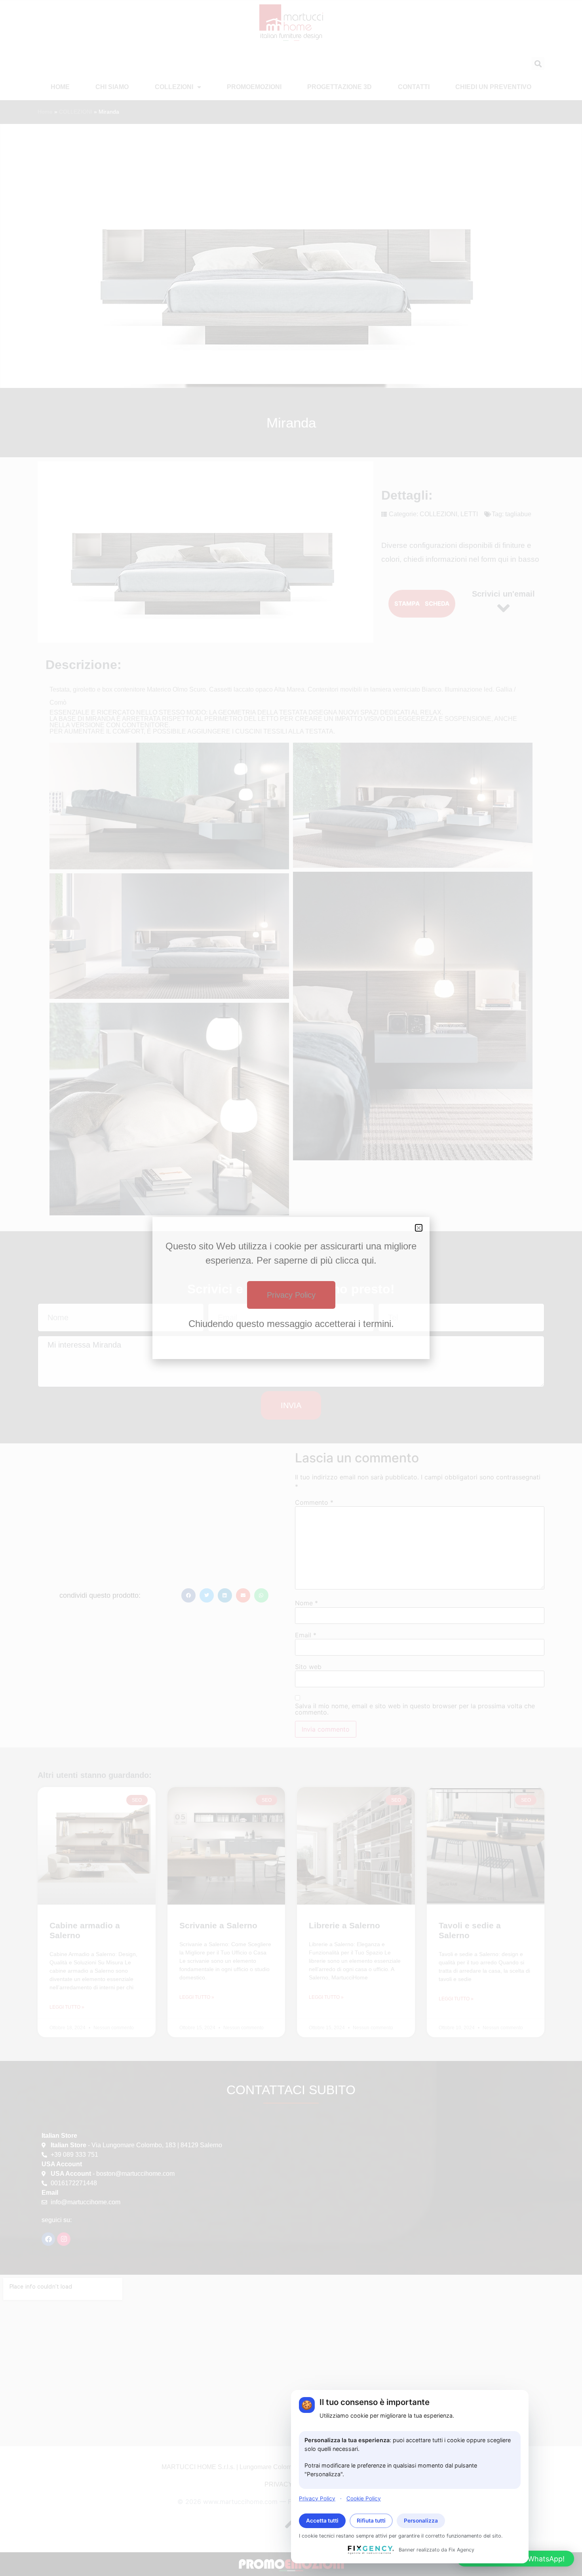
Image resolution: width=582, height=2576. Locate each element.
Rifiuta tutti (371, 2521)
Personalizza (421, 2521)
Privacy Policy (317, 2498)
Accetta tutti (322, 2521)
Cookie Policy (364, 2498)
